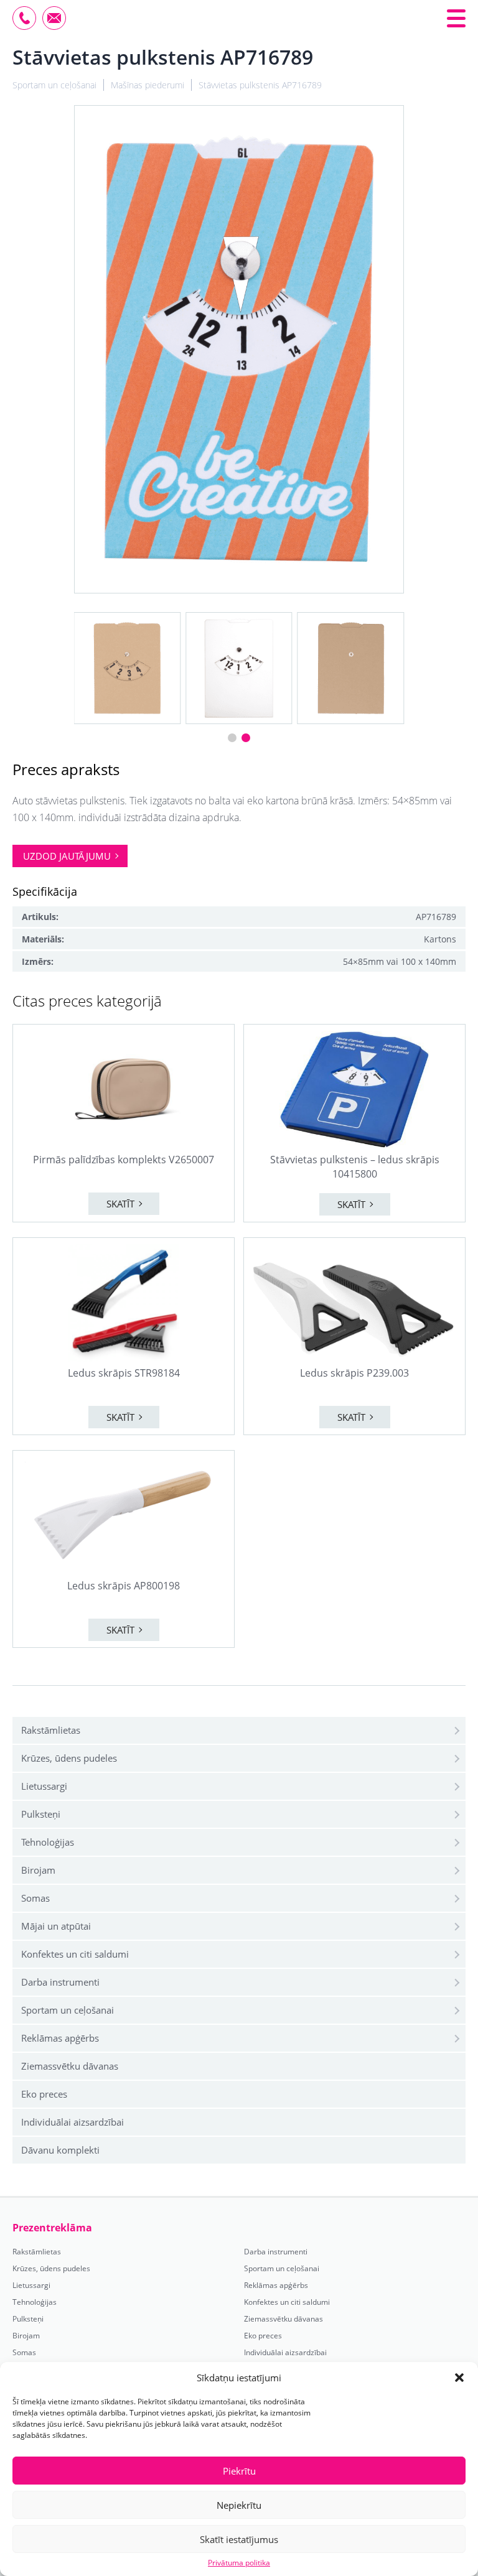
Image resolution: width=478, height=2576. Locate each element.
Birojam (38, 1870)
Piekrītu (239, 2471)
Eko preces (44, 2094)
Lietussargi (44, 1786)
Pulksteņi (41, 1814)
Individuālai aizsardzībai (73, 2122)
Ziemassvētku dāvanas (70, 2066)
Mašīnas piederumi (148, 85)
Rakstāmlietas (51, 1730)
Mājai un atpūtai (56, 1926)
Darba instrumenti (60, 1982)
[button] (459, 2378)
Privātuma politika (239, 2563)
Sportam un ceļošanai (68, 2010)
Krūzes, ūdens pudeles (69, 1758)
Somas (35, 1898)
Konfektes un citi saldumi (75, 1954)
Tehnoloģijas (48, 1842)
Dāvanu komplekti (60, 2150)
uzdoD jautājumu (67, 856)
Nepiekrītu (239, 2505)
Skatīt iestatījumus (239, 2539)
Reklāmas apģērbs (60, 2038)
